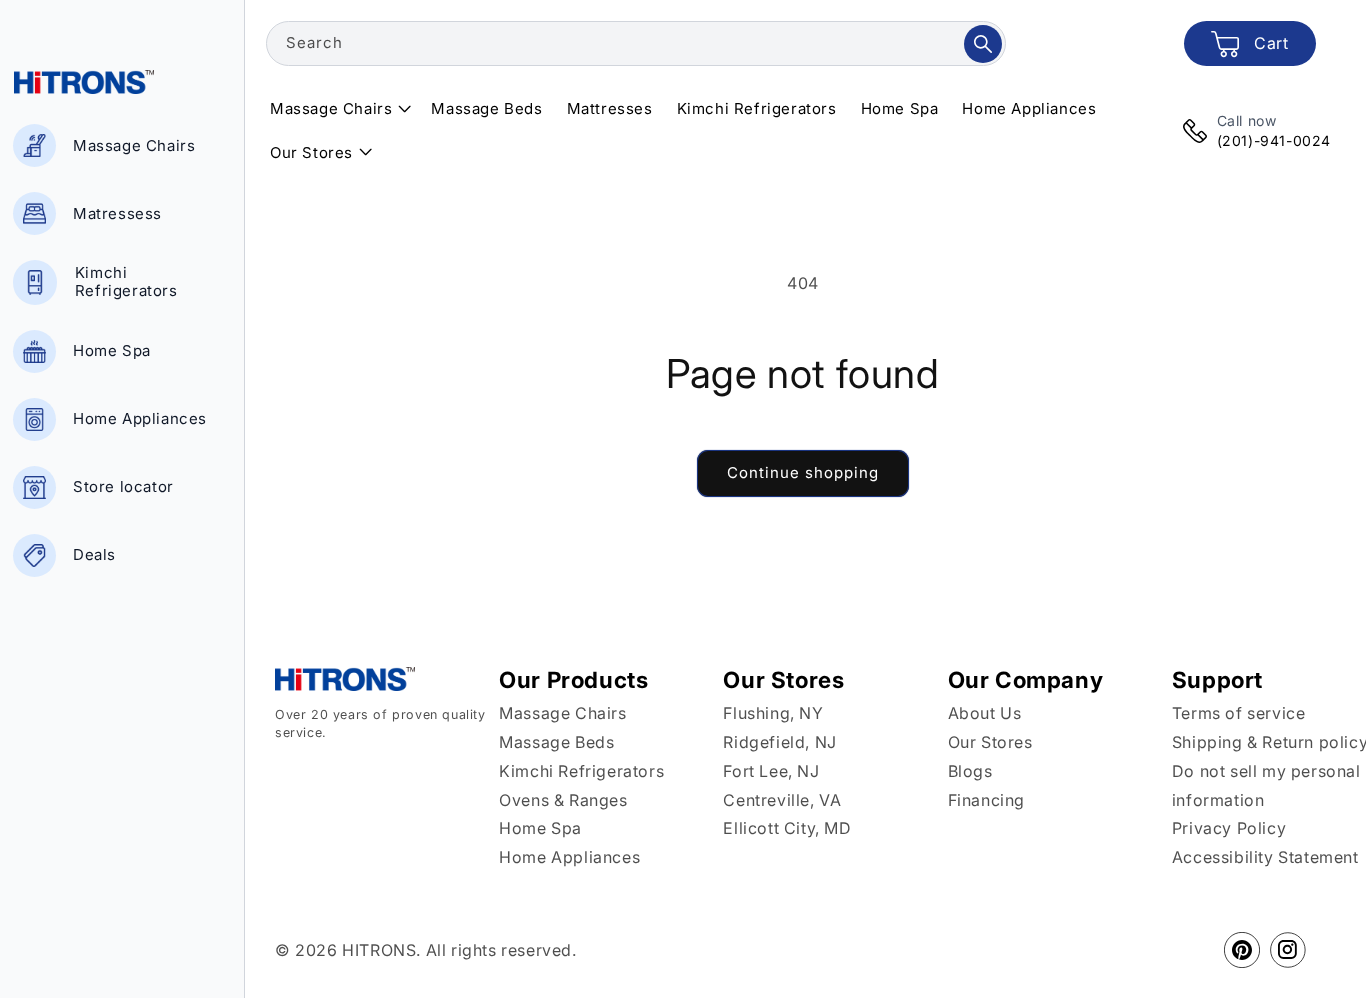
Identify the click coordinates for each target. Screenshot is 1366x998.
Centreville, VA (782, 800)
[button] (338, 109)
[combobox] (636, 43)
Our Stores (990, 742)
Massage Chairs (562, 713)
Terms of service (1239, 713)
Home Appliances (569, 857)
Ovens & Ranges (563, 800)
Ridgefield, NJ (779, 742)
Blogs (970, 771)
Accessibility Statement (1265, 857)
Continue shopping (803, 472)
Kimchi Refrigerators (581, 771)
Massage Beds (556, 742)
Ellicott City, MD (787, 828)
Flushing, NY (773, 713)
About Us (985, 713)
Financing (986, 800)
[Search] (983, 44)
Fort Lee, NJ (771, 771)
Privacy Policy (1229, 828)
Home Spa (540, 828)
